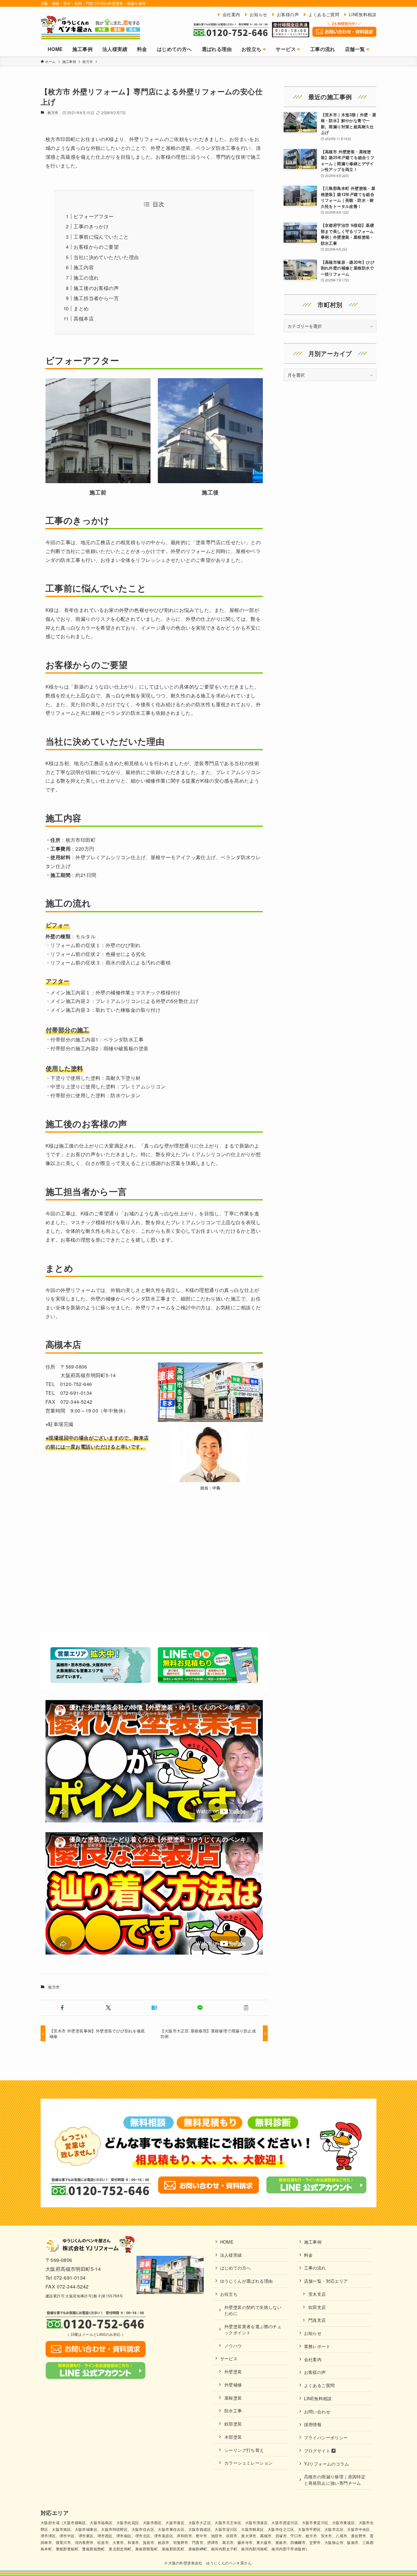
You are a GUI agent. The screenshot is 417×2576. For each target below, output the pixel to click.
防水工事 (233, 2410)
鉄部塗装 (233, 2424)
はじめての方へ (236, 2268)
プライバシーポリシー (326, 2437)
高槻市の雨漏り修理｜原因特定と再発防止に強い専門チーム (335, 2479)
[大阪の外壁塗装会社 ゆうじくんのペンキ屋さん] (91, 27)
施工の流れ (86, 278)
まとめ (81, 308)
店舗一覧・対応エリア (326, 2281)
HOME (227, 2242)
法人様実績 (231, 2255)
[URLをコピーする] (246, 2008)
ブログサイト (318, 2450)
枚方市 (53, 112)
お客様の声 (315, 2372)
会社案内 (313, 2359)
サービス (229, 2358)
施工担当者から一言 (96, 298)
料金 (308, 2255)
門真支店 (317, 2320)
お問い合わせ (317, 2411)
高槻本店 (84, 318)
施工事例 (313, 2242)
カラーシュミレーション (248, 2463)
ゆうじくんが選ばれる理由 (247, 2281)
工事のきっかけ (91, 226)
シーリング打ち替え (244, 2450)
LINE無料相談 (318, 2398)
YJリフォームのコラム (326, 2464)
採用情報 (313, 2424)
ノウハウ (233, 2345)
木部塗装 (233, 2437)
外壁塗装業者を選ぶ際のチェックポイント (253, 2329)
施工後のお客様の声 (96, 288)
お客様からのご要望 (96, 247)
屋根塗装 (233, 2398)
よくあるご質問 (319, 2385)
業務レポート (317, 2346)
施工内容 (84, 267)
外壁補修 (233, 2384)
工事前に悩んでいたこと (101, 237)
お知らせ (313, 2333)
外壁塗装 (233, 2371)
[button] (62, 2008)
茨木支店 (317, 2294)
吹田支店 (317, 2307)
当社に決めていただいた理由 (106, 257)
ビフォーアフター (94, 216)
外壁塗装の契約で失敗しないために (253, 2310)
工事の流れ (315, 2268)
